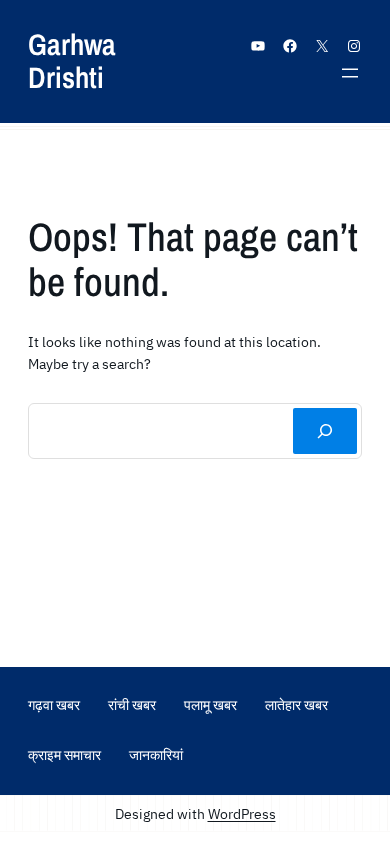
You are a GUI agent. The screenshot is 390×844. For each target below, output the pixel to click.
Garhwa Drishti (72, 60)
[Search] (325, 431)
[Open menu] (350, 73)
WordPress (242, 813)
